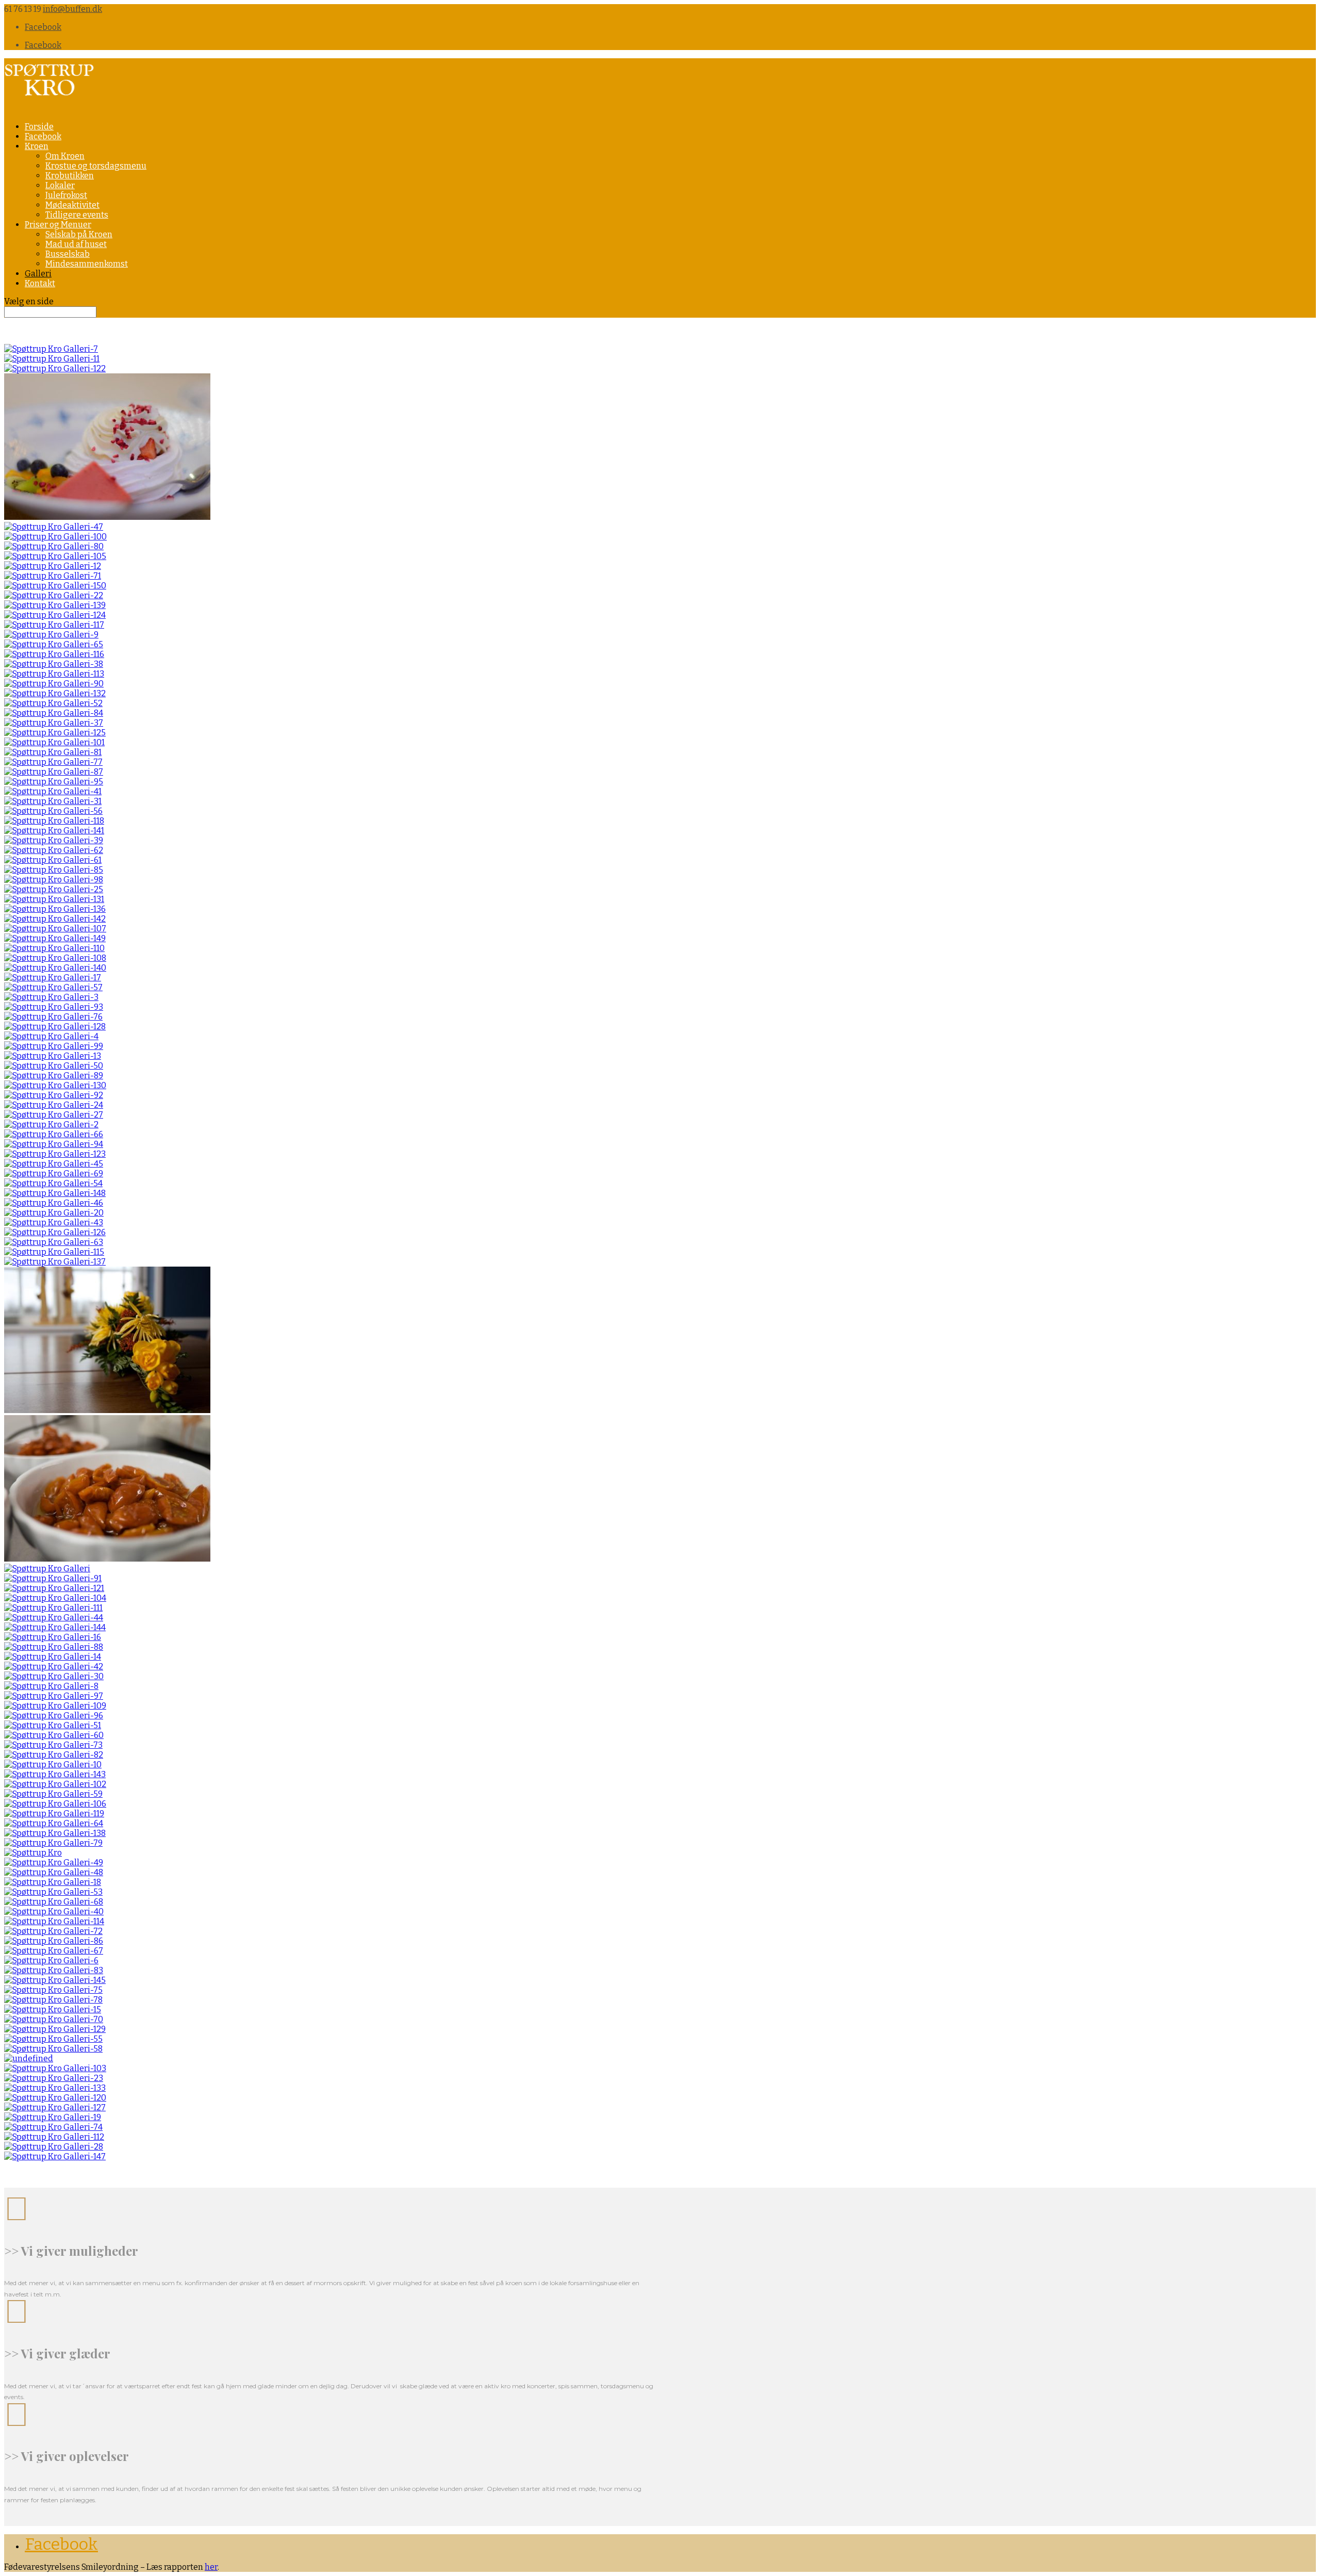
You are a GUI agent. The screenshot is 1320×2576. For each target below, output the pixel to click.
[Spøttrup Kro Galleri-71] (53, 576)
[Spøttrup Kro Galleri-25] (54, 889)
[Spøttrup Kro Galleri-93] (54, 1007)
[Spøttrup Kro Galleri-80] (54, 546)
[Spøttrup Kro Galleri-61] (53, 860)
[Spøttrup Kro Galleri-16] (53, 1637)
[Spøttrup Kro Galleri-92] (54, 1095)
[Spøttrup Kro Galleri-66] (54, 1134)
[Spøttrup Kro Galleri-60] (54, 1735)
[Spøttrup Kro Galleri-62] (54, 850)
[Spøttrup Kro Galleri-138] (55, 1833)
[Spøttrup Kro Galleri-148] (55, 1193)
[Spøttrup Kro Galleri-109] (55, 1706)
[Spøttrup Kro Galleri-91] (53, 1578)
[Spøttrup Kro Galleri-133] (55, 2088)
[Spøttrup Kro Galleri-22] (54, 595)
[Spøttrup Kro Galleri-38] (54, 664)
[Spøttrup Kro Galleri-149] (55, 938)
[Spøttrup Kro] (33, 1853)
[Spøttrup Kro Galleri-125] (55, 733)
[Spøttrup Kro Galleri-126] (55, 1232)
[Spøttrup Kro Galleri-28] (54, 2147)
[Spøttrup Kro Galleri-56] (53, 811)
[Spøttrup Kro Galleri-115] (54, 1252)
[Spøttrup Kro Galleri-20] (54, 1213)
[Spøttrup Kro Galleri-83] (54, 1970)
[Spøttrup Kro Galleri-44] (54, 1618)
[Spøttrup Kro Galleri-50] (54, 1066)
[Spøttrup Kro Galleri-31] (53, 801)
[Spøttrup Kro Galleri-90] (54, 684)
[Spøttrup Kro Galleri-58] (53, 2049)
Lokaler (60, 185)
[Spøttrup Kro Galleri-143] (55, 1774)
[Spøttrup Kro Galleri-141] (54, 831)
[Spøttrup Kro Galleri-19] (53, 2117)
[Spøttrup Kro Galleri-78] (53, 2000)
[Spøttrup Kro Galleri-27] (54, 1115)
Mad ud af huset (76, 244)
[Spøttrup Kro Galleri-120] (55, 2098)
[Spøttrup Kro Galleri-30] (54, 1676)
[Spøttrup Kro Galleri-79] (53, 1843)
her (211, 2567)
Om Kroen (65, 156)
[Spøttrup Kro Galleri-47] (54, 527)
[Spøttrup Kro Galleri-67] (54, 1951)
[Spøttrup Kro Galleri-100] (55, 537)
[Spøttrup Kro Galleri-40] (54, 1912)
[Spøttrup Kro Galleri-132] (55, 693)
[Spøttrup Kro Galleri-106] (55, 1804)
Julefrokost (66, 195)
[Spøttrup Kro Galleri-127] (55, 2107)
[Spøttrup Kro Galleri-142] (55, 919)
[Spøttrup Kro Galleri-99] (54, 1046)
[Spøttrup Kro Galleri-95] (54, 782)
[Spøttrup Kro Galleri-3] (51, 997)
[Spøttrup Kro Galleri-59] (53, 1794)
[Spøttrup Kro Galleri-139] (55, 605)
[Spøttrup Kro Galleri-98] (54, 880)
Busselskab (68, 254)
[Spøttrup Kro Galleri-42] (54, 1667)
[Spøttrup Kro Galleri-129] (55, 2029)
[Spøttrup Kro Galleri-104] (55, 1598)
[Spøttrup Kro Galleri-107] (55, 929)
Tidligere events (77, 215)
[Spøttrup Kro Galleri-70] (54, 2019)
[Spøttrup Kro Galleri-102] (55, 1784)
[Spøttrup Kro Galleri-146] (107, 1559)
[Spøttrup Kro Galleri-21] (107, 1410)
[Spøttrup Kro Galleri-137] (55, 1262)
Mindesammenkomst (87, 264)
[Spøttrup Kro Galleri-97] (54, 1696)
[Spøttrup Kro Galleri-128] (55, 1027)
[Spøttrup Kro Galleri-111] (53, 1608)
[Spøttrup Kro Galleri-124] (55, 615)
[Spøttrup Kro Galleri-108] (55, 958)
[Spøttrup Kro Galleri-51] (53, 1725)
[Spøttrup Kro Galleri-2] (51, 1125)
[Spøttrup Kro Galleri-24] (54, 1105)
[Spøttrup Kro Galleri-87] (54, 772)
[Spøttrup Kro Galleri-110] (54, 948)
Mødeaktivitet (72, 205)
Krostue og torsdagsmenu (96, 166)
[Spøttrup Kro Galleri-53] (53, 1892)
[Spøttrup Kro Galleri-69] (54, 1174)
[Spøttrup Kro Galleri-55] (53, 2039)
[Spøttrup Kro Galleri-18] (53, 1882)
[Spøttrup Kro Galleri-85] (54, 870)
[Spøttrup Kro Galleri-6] (51, 1960)
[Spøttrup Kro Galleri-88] (54, 1647)
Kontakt (40, 283)
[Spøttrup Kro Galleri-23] (54, 2078)
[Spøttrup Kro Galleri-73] (53, 1745)
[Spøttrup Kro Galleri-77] (53, 762)
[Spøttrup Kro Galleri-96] (54, 1716)
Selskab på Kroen (79, 234)
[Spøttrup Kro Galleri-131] (54, 899)
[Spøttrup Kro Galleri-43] (54, 1223)
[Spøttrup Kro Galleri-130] (55, 1085)
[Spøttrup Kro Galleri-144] (55, 1627)
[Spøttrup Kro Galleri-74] (53, 2127)
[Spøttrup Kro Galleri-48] (54, 1872)
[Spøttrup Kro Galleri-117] (54, 625)
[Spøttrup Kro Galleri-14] (53, 1657)
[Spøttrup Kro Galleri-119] (54, 1814)
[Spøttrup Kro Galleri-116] (54, 654)
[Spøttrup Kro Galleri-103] (55, 2068)
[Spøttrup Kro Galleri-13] (53, 1056)
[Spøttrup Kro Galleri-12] (53, 566)
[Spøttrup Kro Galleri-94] (54, 1144)
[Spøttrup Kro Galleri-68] (54, 1902)
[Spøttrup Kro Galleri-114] (54, 1921)
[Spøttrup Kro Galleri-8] (51, 1686)
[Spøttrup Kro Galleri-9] (51, 635)
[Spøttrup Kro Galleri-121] (54, 1588)
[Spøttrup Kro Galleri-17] (53, 978)
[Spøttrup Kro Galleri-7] (51, 349)
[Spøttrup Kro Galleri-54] (53, 1183)
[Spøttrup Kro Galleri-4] (51, 1036)
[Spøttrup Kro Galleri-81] (53, 752)
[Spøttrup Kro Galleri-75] (53, 1990)
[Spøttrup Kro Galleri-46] (54, 1203)
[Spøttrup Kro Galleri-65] (54, 644)
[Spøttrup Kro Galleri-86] (54, 1941)
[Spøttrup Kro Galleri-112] (54, 2137)
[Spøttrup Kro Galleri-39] (54, 840)
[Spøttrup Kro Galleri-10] (53, 1765)
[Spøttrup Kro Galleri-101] (54, 742)
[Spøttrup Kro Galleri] (47, 1569)
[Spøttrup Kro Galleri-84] (54, 713)
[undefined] (29, 2058)
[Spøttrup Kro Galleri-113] (54, 674)
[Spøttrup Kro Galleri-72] (53, 1931)
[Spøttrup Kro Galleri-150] (55, 586)
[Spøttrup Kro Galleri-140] (55, 968)
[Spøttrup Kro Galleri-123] (55, 1154)
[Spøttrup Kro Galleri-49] (54, 1863)
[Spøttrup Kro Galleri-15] (53, 2009)
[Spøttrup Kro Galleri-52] (53, 703)
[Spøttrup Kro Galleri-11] (52, 359)
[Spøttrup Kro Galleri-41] (53, 791)
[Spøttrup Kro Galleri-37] (54, 723)
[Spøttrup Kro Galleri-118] (54, 821)
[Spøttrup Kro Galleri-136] (55, 909)
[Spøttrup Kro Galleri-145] (55, 1980)
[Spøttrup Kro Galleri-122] (55, 368)
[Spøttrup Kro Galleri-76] (53, 1017)
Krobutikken (70, 176)
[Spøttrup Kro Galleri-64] (54, 1823)
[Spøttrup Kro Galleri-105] (55, 556)
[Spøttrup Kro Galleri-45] (54, 1164)
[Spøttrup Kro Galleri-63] (54, 1242)
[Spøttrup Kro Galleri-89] (54, 1076)
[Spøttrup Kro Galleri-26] (107, 517)
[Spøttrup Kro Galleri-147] (55, 2156)
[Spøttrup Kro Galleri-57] (53, 987)
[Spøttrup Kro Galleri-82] (54, 1755)
